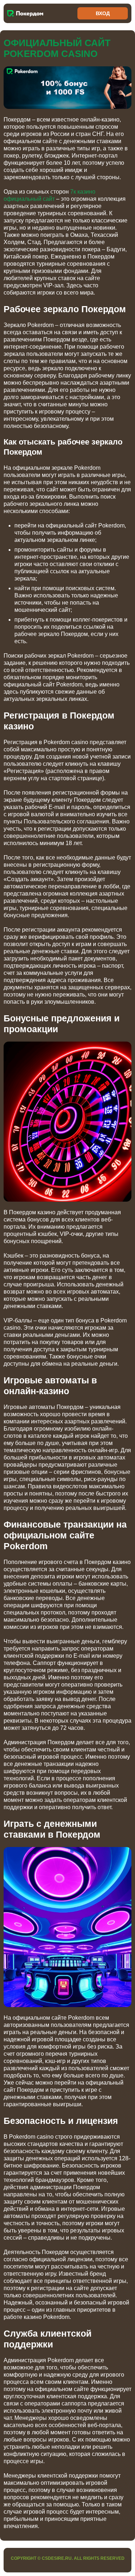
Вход (103, 13)
